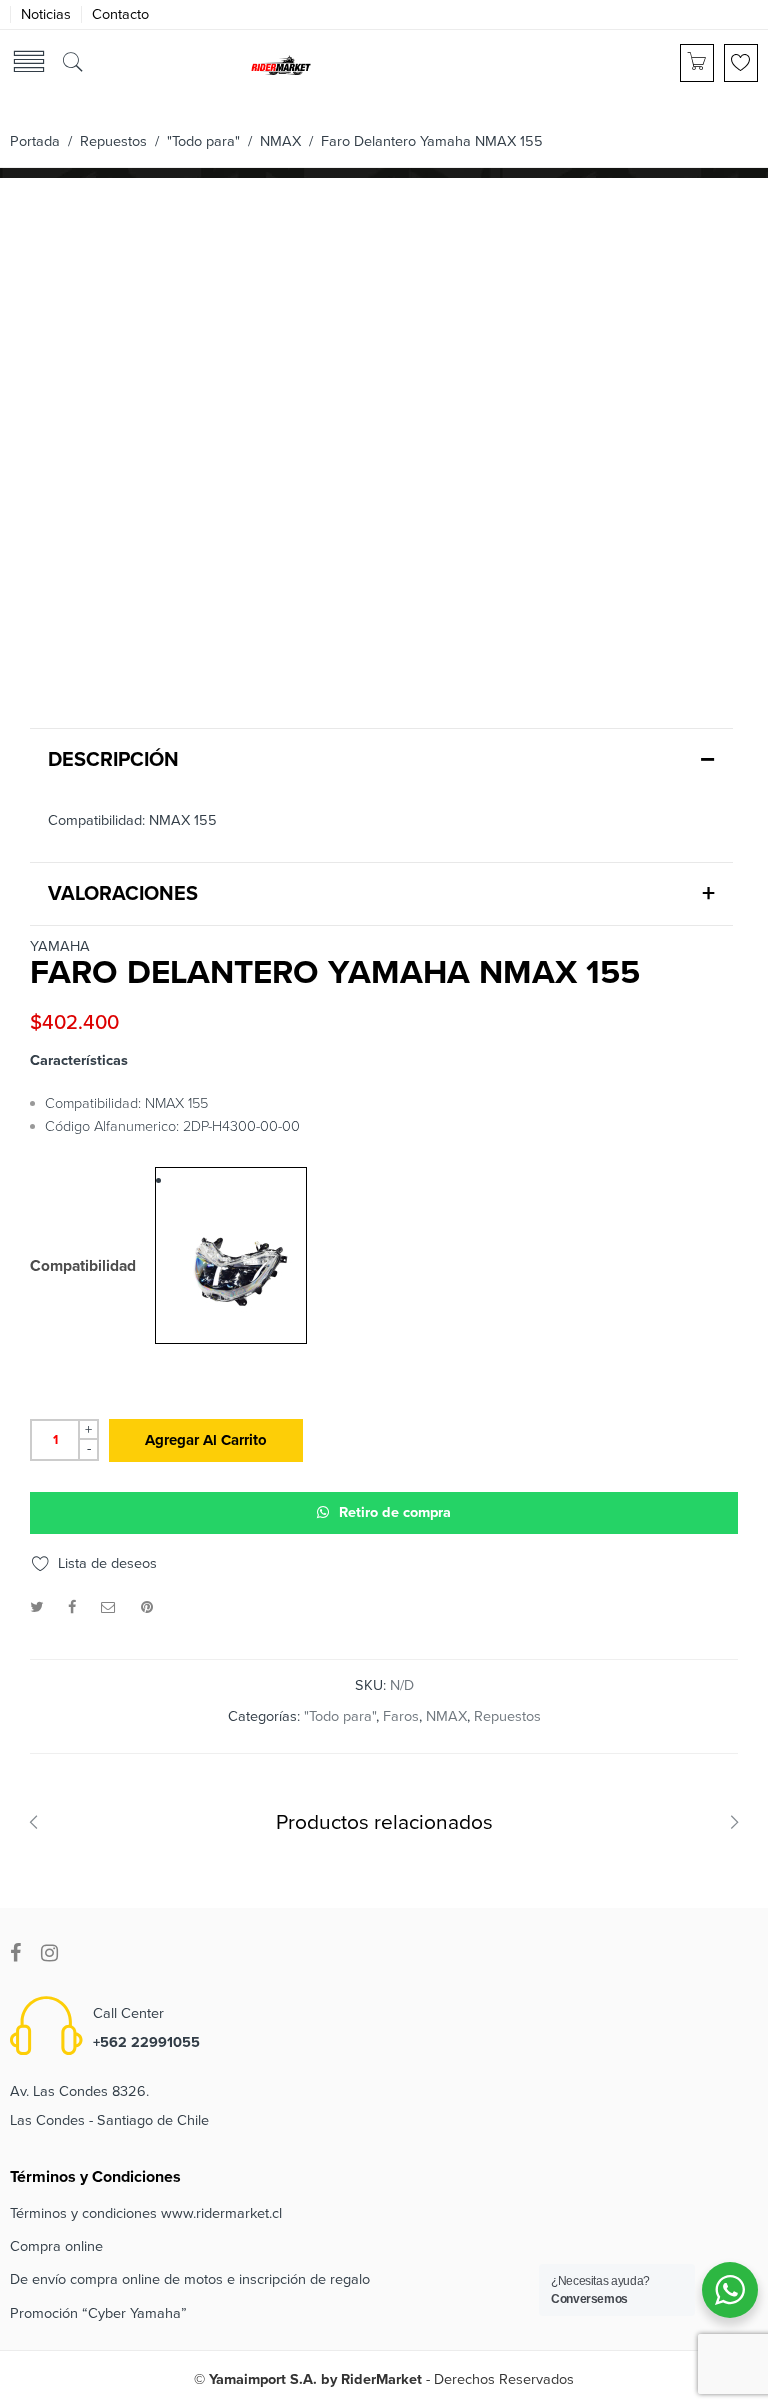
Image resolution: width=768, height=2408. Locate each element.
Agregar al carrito (206, 1440)
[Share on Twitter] (36, 1607)
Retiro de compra (395, 1512)
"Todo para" (203, 141)
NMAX (280, 141)
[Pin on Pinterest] (147, 1607)
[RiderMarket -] (281, 64)
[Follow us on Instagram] (49, 1953)
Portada (35, 141)
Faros (401, 1716)
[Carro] (697, 63)
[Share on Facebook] (72, 1607)
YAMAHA (60, 947)
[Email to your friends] (108, 1607)
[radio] (231, 1255)
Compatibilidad (83, 1267)
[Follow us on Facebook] (15, 1953)
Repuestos (113, 141)
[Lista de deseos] (741, 63)
